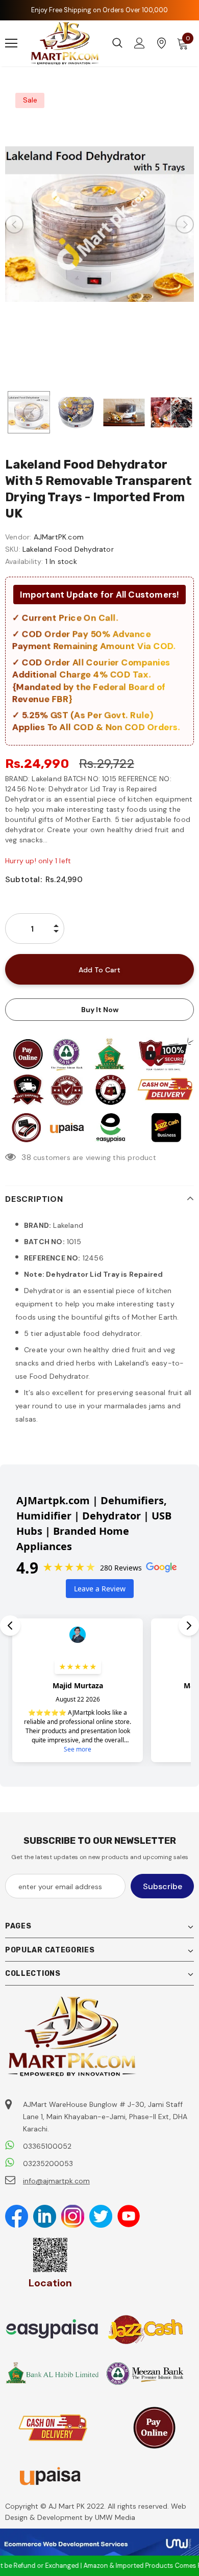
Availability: (24, 561)
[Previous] (14, 224)
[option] (99, 224)
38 (26, 1157)
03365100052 (47, 2146)
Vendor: (18, 537)
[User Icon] (140, 43)
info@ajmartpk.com (56, 2181)
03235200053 (48, 2163)
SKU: (13, 549)
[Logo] (65, 43)
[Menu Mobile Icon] (11, 43)
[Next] (185, 224)
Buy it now (100, 1010)
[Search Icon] (117, 43)
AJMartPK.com (59, 537)
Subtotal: (23, 879)
